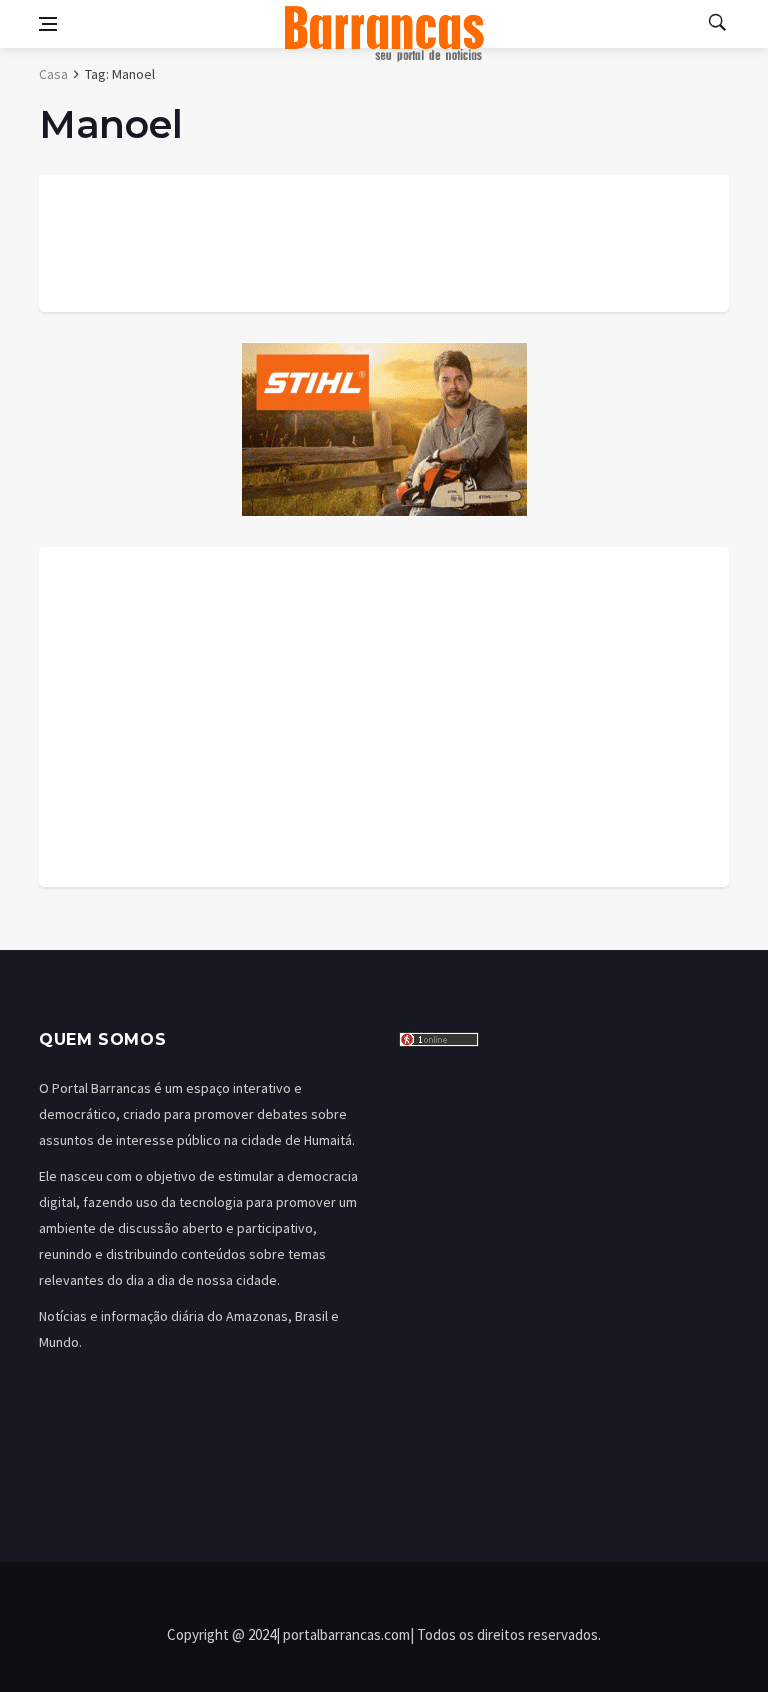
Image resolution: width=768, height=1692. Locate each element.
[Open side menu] (48, 24)
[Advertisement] (384, 717)
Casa (53, 74)
